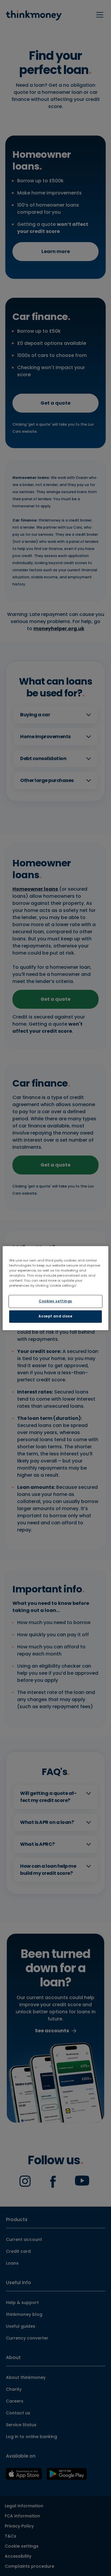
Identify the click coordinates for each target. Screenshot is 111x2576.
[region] (55, 1288)
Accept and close (55, 1316)
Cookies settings (55, 1301)
